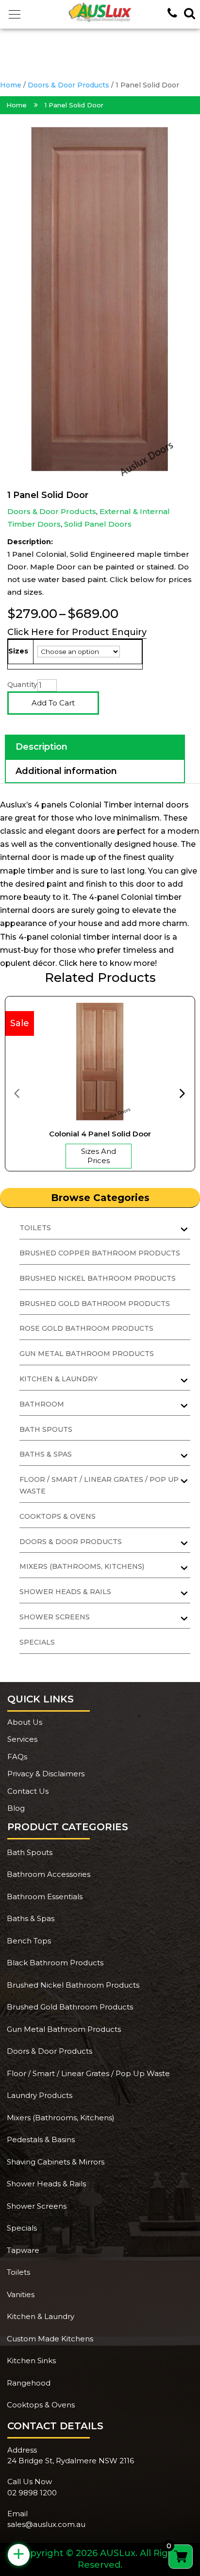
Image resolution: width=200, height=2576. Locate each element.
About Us (25, 1722)
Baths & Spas (31, 1918)
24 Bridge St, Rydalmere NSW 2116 (71, 2461)
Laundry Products (40, 2095)
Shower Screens (37, 2206)
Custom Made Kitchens (50, 2339)
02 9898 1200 (32, 2493)
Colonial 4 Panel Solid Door (100, 1134)
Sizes (18, 651)
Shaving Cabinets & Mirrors (56, 2162)
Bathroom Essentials (45, 1897)
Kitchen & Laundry (41, 2316)
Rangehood (29, 2383)
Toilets (18, 2272)
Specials (37, 1642)
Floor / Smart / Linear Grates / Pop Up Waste (88, 2073)
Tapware (23, 2250)
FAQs (17, 1757)
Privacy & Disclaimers (46, 1774)
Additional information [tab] (66, 771)
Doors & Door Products (68, 85)
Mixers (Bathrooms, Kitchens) (61, 2118)
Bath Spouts (46, 1429)
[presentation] (17, 1093)
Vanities (21, 2294)
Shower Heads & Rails (46, 2184)
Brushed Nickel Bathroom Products (98, 1278)
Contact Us (28, 1791)
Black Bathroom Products (55, 1963)
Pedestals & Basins (41, 2139)
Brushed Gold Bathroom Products (95, 1304)
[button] (15, 15)
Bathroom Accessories (49, 1874)
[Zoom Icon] (100, 300)
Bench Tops (29, 1941)
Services (22, 1739)
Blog (16, 1808)
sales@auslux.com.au (46, 2524)
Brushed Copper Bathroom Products (100, 1253)
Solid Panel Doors (98, 524)
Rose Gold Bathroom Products (86, 1328)
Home (11, 85)
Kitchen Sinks (31, 2361)
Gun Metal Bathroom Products (87, 1354)
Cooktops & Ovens (58, 1516)
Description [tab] (42, 747)
